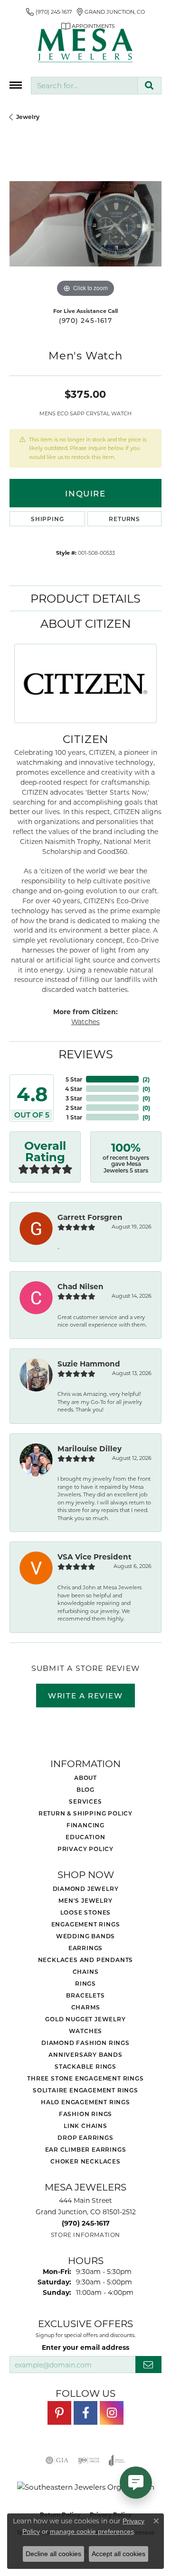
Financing (85, 1825)
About (85, 1778)
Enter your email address (85, 2347)
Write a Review (85, 1696)
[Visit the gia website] (57, 2460)
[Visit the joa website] (117, 2460)
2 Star (74, 1108)
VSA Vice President (95, 1557)
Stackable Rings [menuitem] (85, 2066)
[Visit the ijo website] (89, 2460)
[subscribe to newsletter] (148, 2365)
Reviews (86, 1054)
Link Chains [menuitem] (85, 2126)
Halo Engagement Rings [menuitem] (85, 2102)
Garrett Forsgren (90, 1217)
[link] (49, 12)
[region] (85, 224)
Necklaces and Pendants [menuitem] (86, 1960)
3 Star (74, 1098)
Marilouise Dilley (90, 1448)
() (146, 1079)
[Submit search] (149, 86)
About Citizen (86, 623)
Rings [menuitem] (85, 1983)
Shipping (47, 519)
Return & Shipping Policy (85, 1813)
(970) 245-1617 (85, 321)
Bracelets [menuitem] (85, 1995)
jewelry (28, 117)
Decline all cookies (53, 2554)
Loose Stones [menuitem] (86, 1912)
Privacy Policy (85, 1849)
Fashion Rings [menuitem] (85, 2114)
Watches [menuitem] (86, 2031)
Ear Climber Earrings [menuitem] (86, 2149)
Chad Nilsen (81, 1286)
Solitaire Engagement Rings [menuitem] (85, 2090)
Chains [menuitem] (86, 1971)
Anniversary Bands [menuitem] (85, 2054)
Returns (124, 519)
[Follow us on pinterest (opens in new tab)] (59, 2413)
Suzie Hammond (89, 1364)
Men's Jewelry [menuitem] (85, 1900)
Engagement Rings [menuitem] (86, 1924)
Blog (85, 1789)
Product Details (85, 598)
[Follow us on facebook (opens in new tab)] (85, 2413)
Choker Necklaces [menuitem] (85, 2161)
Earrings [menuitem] (85, 1948)
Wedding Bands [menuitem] (85, 1936)
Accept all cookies (119, 2554)
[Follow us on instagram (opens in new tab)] (112, 2413)
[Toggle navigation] (16, 85)
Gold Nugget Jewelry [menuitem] (85, 2019)
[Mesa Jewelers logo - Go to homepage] (85, 46)
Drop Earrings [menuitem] (85, 2137)
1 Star (74, 1117)
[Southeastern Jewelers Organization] (86, 2487)
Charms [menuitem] (86, 2007)
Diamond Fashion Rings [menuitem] (85, 2043)
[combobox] (84, 86)
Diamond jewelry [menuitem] (86, 1888)
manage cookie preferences (92, 2531)
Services (85, 1801)
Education (85, 1837)
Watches (85, 1022)
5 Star (74, 1079)
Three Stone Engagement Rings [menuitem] (85, 2078)
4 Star (74, 1089)
